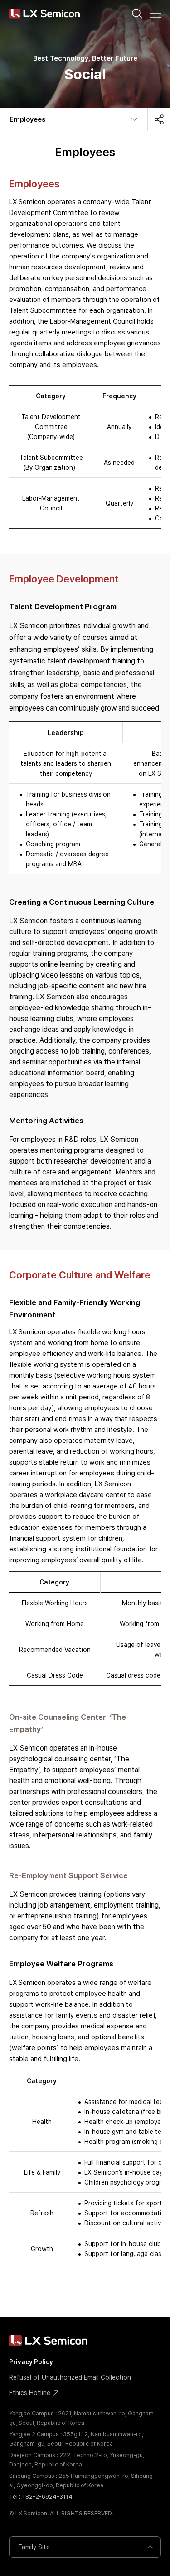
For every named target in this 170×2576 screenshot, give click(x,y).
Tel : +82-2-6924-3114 (41, 2497)
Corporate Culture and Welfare (80, 1275)
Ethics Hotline (31, 2393)
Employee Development (64, 579)
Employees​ (27, 119)
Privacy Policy (31, 2362)
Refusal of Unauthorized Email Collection (70, 2377)
